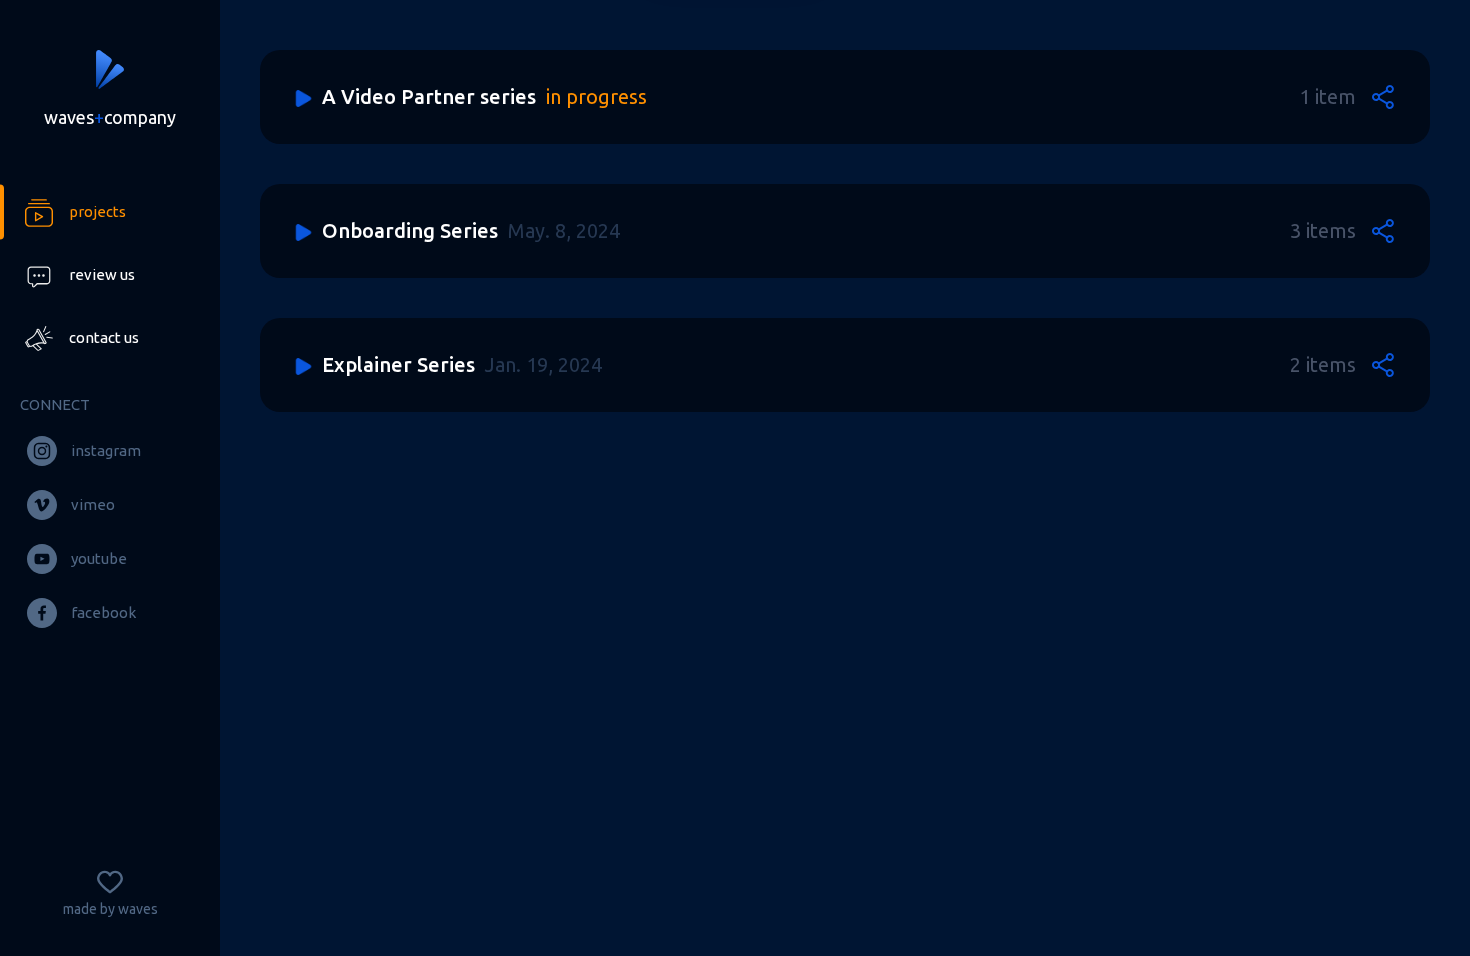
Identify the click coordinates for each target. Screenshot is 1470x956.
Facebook (103, 612)
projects (97, 211)
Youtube (99, 558)
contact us (104, 337)
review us (102, 274)
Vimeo (93, 504)
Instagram (106, 450)
